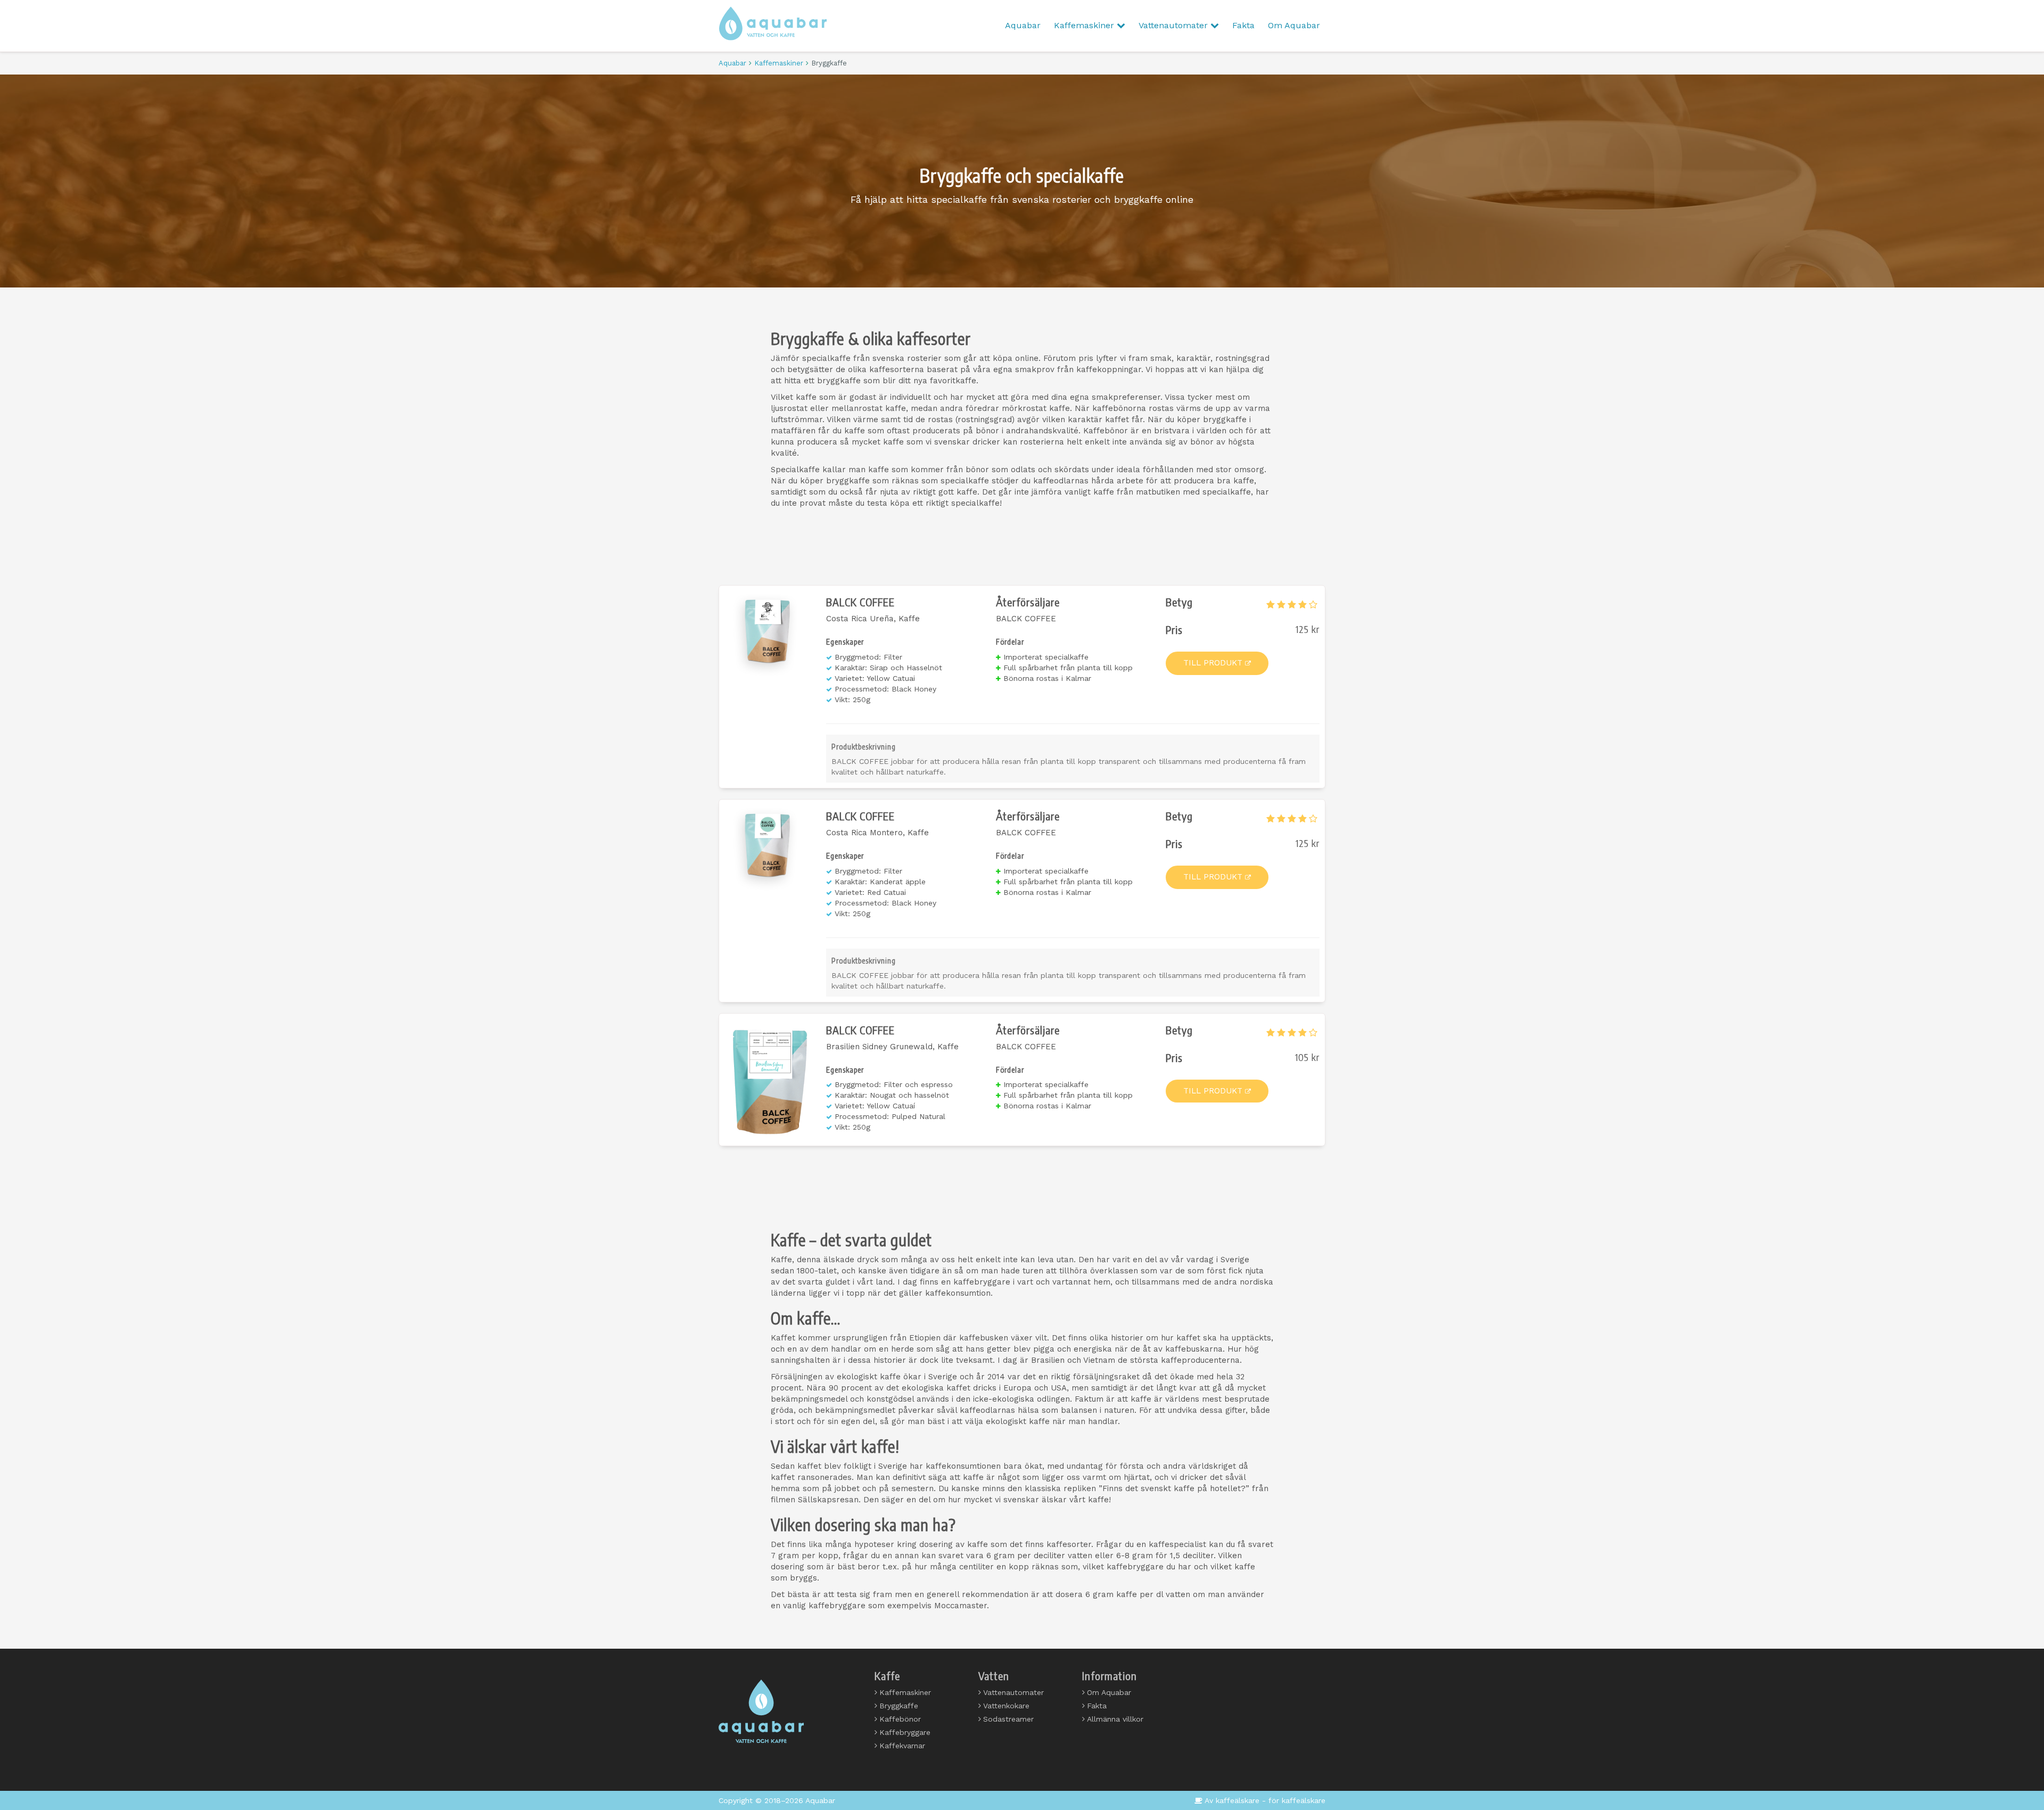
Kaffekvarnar (902, 1746)
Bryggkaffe (899, 1706)
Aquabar (1023, 25)
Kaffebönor (900, 1719)
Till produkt (1213, 663)
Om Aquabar (1294, 25)
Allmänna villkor (1115, 1719)
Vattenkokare (1006, 1706)
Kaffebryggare (905, 1732)
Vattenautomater (1175, 25)
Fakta (1243, 25)
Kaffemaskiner (1085, 25)
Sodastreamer (1008, 1719)
